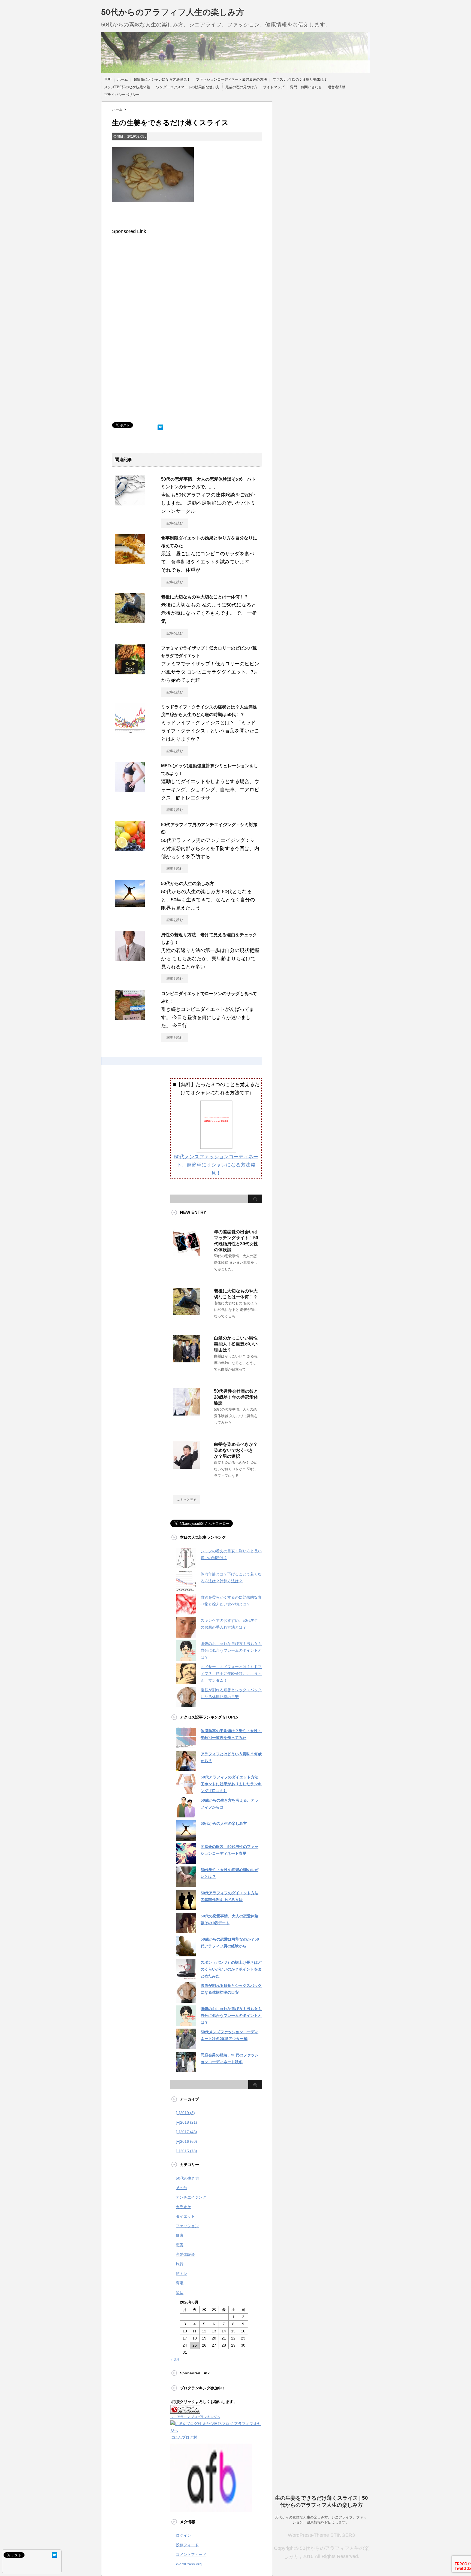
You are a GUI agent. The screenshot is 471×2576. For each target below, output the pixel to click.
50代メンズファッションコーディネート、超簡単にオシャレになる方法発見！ (216, 1165)
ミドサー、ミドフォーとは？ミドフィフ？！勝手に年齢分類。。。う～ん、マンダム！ (231, 1674)
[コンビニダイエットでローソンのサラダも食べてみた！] (130, 1018)
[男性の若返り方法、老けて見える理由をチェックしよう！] (130, 959)
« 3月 (175, 2359)
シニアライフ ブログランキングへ (195, 2417)
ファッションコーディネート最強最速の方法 (231, 79)
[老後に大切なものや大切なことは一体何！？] (130, 621)
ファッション (187, 2226)
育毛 (180, 2283)
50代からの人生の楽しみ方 (188, 884)
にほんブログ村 (184, 2437)
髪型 (180, 2293)
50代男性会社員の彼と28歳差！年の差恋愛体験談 (236, 1397)
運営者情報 (336, 87)
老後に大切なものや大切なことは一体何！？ (205, 597)
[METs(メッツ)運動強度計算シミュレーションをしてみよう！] (130, 790)
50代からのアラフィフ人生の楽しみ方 (173, 12)
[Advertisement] (158, 283)
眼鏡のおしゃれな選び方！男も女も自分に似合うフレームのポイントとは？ (231, 1650)
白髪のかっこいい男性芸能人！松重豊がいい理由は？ (236, 1344)
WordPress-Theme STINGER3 (321, 2535)
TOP (108, 79)
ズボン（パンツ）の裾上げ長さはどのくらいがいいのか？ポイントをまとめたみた (231, 1969)
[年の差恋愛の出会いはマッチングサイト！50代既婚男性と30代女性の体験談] (187, 1254)
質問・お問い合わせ (306, 87)
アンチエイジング (191, 2197)
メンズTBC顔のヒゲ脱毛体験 (127, 87)
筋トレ (182, 2274)
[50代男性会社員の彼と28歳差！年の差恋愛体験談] (187, 1413)
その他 (182, 2188)
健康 (180, 2235)
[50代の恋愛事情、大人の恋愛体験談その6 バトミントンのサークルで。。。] (130, 503)
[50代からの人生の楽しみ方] (130, 905)
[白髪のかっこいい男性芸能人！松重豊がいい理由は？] (187, 1360)
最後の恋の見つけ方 (241, 87)
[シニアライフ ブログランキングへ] (185, 2410)
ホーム (123, 79)
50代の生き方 (188, 2178)
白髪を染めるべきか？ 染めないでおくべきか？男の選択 (236, 1450)
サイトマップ (274, 87)
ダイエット (185, 2216)
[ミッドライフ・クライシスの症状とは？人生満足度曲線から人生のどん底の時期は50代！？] (130, 731)
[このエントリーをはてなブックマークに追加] (160, 426)
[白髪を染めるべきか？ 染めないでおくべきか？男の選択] (187, 1466)
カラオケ (183, 2207)
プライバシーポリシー (122, 95)
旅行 (180, 2264)
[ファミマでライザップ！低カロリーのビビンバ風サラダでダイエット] (130, 672)
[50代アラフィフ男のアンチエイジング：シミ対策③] (130, 849)
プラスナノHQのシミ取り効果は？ (300, 79)
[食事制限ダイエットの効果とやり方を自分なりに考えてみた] (130, 562)
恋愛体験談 (185, 2254)
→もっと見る (187, 1500)
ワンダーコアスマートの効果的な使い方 (188, 87)
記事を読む (175, 523)
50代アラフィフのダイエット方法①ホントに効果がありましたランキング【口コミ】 (231, 1784)
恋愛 (180, 2245)
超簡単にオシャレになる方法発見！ (162, 79)
